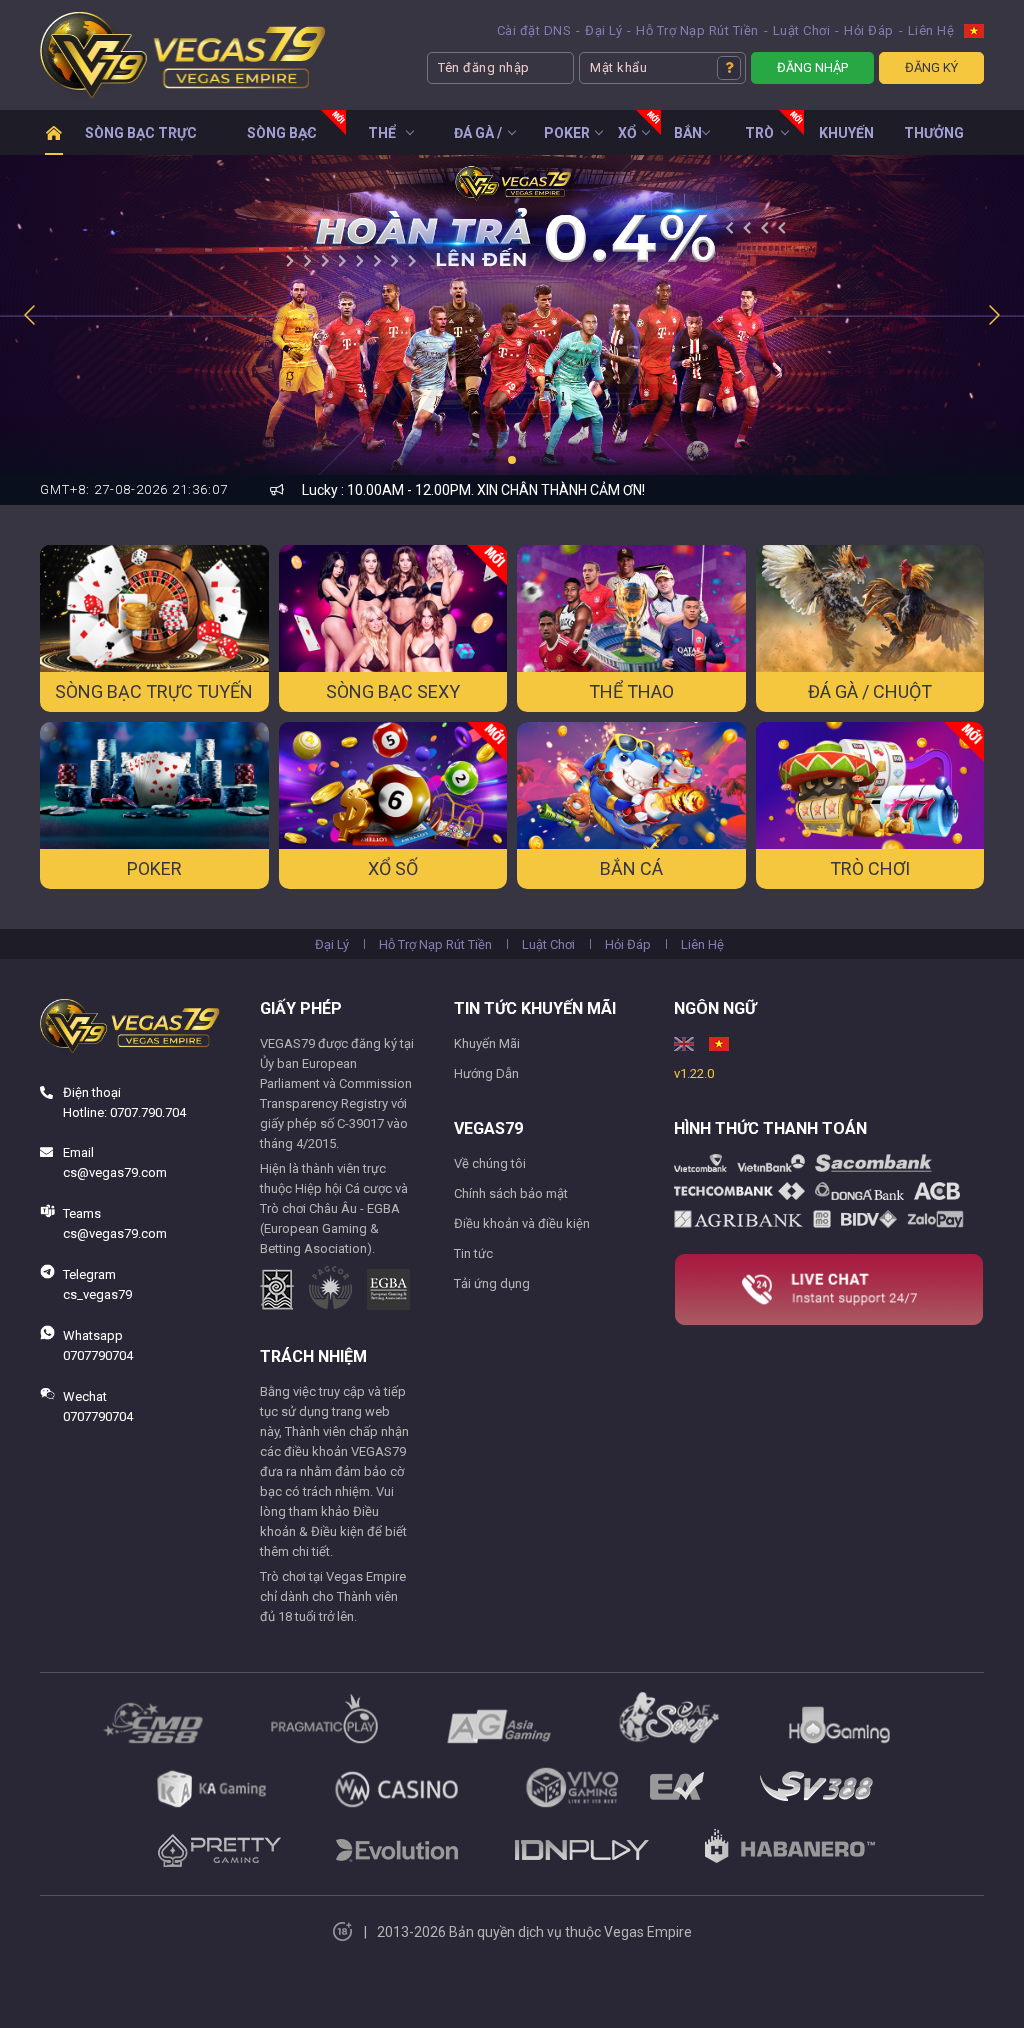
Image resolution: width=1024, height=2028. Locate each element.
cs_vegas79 (97, 1294)
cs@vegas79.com (115, 1172)
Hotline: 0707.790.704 (124, 1112)
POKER (567, 133)
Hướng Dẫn (486, 1073)
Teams (113, 1223)
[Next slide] (993, 315)
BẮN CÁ (688, 139)
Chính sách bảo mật (511, 1193)
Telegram (96, 1284)
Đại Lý (603, 30)
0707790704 (98, 1355)
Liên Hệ (931, 30)
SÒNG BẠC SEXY (282, 139)
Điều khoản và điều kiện (522, 1223)
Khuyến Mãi (487, 1043)
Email (113, 1162)
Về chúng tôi (490, 1163)
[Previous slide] (31, 315)
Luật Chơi (802, 30)
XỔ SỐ (627, 139)
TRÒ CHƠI (759, 139)
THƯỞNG (934, 133)
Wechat (96, 1406)
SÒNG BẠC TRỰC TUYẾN (141, 139)
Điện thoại (123, 1102)
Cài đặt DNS (534, 30)
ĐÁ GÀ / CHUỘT (478, 139)
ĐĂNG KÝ (931, 67)
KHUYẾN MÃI (846, 139)
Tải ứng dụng (492, 1283)
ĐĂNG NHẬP (812, 67)
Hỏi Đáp (869, 30)
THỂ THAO (381, 139)
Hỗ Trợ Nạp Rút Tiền (697, 30)
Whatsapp (96, 1345)
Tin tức (473, 1253)
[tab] (440, 460)
